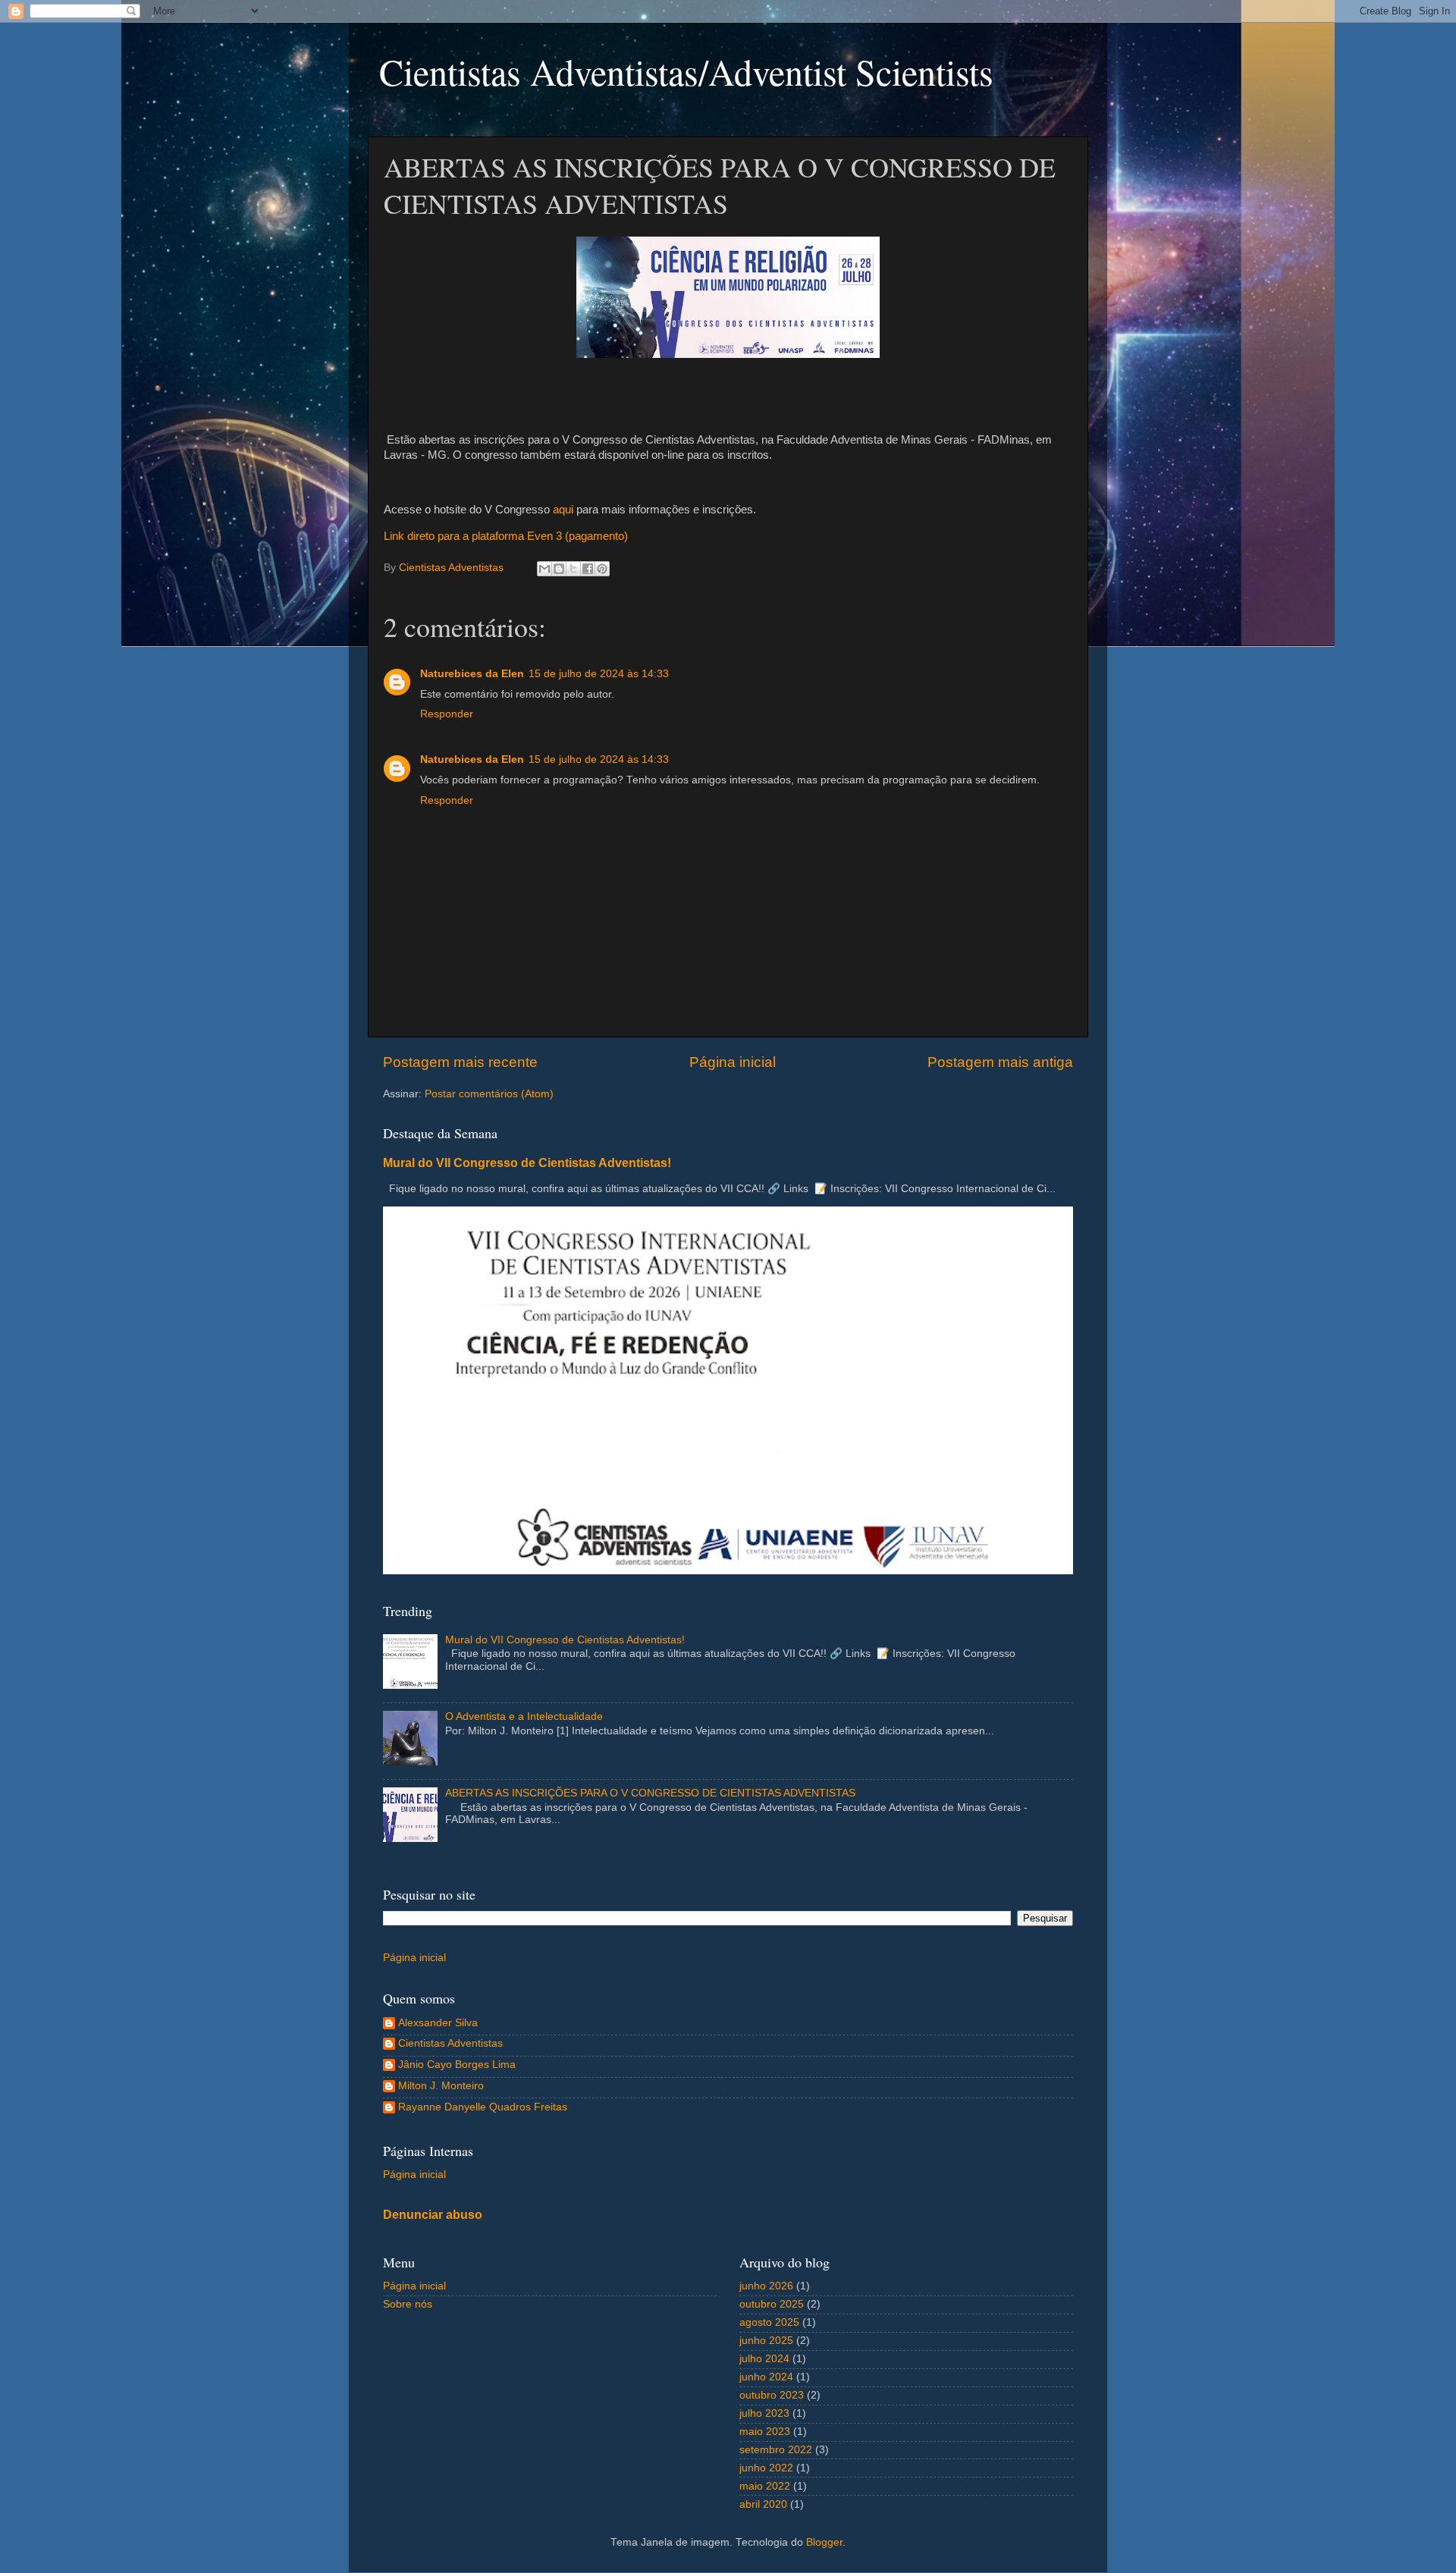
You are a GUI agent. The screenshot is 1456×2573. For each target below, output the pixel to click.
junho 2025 (766, 2341)
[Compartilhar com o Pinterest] (602, 569)
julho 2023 (764, 2413)
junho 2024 (766, 2377)
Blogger (824, 2542)
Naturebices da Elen (472, 674)
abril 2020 (763, 2504)
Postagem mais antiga (1000, 1062)
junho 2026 (766, 2286)
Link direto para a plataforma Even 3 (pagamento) (506, 536)
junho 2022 (766, 2468)
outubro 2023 (772, 2395)
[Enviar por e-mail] (544, 569)
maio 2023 (765, 2432)
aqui (563, 510)
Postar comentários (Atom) (489, 1094)
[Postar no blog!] (559, 569)
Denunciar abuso (433, 2215)
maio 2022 (765, 2486)
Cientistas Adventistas (450, 2043)
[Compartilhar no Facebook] (588, 569)
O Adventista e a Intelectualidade (524, 1716)
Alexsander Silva (438, 2023)
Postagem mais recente (460, 1062)
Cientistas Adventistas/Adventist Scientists (686, 71)
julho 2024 (764, 2359)
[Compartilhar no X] (573, 569)
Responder (447, 714)
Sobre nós (408, 2304)
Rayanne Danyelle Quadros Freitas (483, 2107)
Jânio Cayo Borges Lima (457, 2065)
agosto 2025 (769, 2322)
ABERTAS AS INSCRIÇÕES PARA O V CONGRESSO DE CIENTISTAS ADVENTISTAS (650, 1793)
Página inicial (733, 1062)
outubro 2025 (772, 2304)
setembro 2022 (776, 2450)
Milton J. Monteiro (441, 2086)
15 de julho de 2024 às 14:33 (599, 674)
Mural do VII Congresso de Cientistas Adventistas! (527, 1163)
